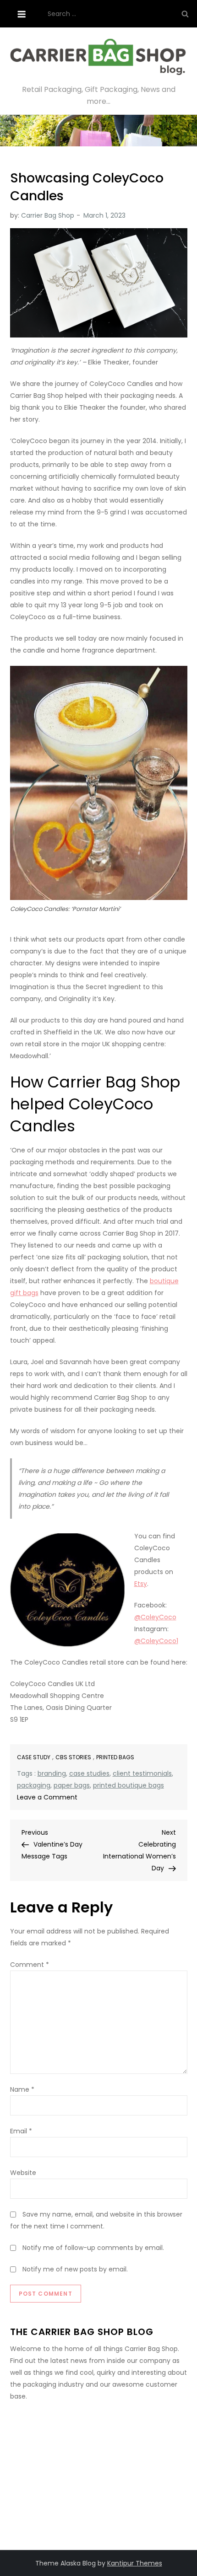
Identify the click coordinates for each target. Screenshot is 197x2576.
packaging (34, 1785)
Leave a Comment (47, 1797)
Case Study (34, 1757)
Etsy (141, 1584)
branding (52, 1773)
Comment (30, 1965)
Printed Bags (115, 1757)
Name (22, 2089)
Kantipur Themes (135, 2563)
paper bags (72, 1785)
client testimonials (142, 1773)
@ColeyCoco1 (156, 1641)
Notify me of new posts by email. (75, 2269)
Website (23, 2173)
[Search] (185, 14)
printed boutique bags (129, 1785)
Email (21, 2131)
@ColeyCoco (155, 1617)
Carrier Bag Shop (48, 215)
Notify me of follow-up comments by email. (93, 2248)
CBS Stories (73, 1757)
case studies (89, 1773)
